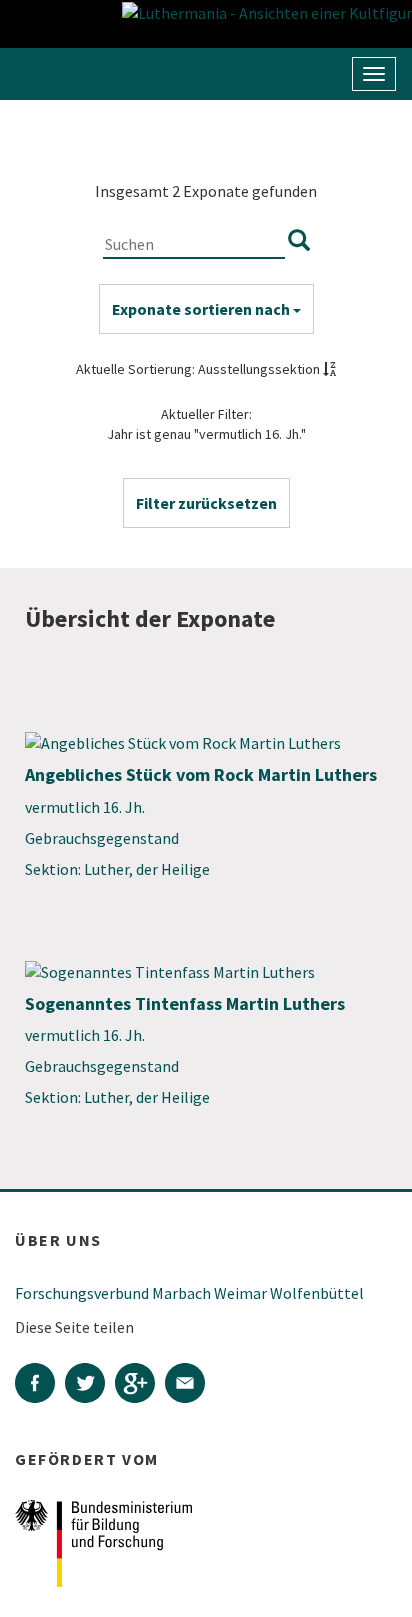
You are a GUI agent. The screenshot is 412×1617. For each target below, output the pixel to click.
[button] (206, 503)
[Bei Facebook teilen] (40, 1385)
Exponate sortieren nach (202, 309)
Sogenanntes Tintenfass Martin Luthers (185, 1003)
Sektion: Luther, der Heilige (117, 869)
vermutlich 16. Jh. (85, 807)
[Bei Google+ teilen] (140, 1385)
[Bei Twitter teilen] (90, 1385)
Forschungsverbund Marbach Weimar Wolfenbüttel (189, 1293)
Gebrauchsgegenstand (102, 838)
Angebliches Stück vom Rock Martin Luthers (201, 774)
